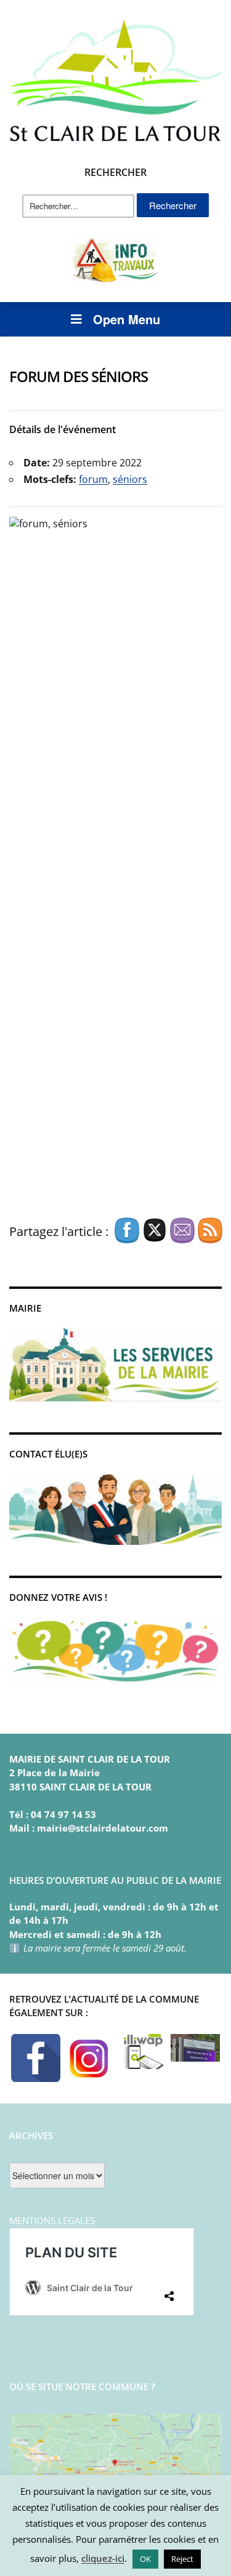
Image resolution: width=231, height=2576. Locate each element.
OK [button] (145, 2559)
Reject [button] (182, 2559)
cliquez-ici (103, 2558)
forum (93, 479)
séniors (130, 479)
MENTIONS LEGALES (52, 2220)
